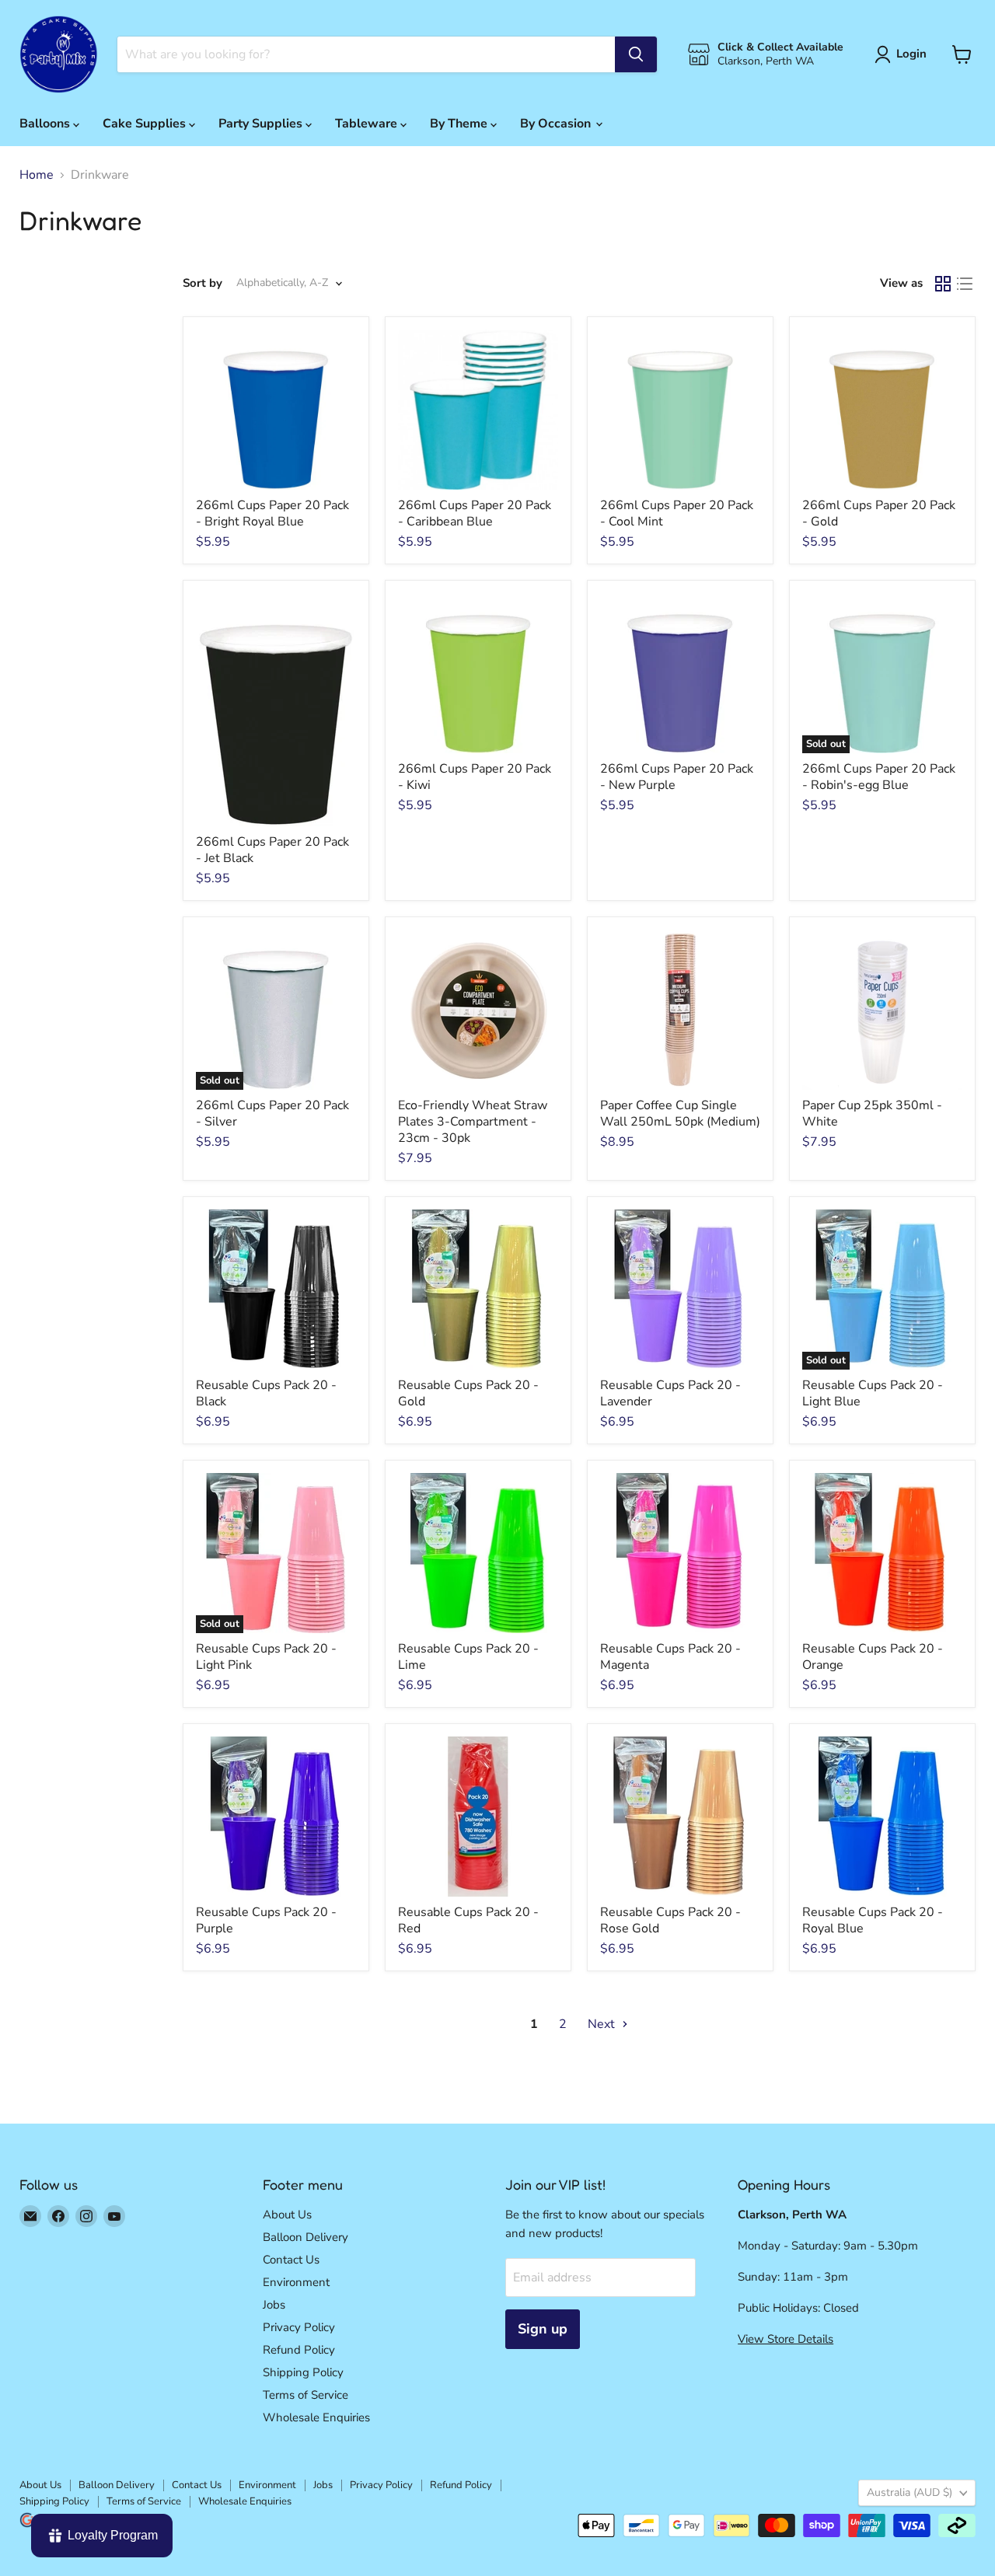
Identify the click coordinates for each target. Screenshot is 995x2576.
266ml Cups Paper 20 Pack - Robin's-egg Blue (879, 777)
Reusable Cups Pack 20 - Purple (266, 1920)
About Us (287, 2215)
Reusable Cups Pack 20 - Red (468, 1920)
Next (603, 2024)
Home (37, 175)
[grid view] (943, 284)
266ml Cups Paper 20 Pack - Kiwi (475, 777)
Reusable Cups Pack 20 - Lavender (670, 1393)
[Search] (636, 54)
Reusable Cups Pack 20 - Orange (873, 1657)
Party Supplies (262, 124)
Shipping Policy (303, 2372)
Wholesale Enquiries (316, 2417)
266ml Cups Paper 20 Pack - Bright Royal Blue (272, 513)
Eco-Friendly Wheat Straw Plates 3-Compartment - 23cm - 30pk (473, 1122)
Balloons (46, 124)
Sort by (202, 283)
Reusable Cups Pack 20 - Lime (468, 1657)
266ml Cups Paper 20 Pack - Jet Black (272, 850)
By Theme (460, 124)
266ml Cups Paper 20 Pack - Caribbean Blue (475, 513)
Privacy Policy (299, 2327)
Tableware (368, 124)
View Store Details (786, 2339)
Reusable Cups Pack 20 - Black (266, 1393)
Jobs (274, 2305)
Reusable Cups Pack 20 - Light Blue (873, 1393)
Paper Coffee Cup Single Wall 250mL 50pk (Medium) (680, 1113)
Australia (909, 2492)
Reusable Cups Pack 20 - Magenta (670, 1657)
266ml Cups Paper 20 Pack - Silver (272, 1113)
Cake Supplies (146, 124)
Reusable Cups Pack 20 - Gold (468, 1393)
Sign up (543, 2329)
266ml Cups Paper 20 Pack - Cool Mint (677, 513)
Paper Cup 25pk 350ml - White (872, 1113)
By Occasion (557, 124)
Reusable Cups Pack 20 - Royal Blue (873, 1920)
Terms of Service (305, 2395)
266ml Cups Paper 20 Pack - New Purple (677, 777)
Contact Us (291, 2260)
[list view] (965, 284)
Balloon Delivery (305, 2237)
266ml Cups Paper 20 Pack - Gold (879, 513)
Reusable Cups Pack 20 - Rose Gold (670, 1920)
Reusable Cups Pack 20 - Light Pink (266, 1657)
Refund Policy (299, 2350)
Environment (296, 2282)
